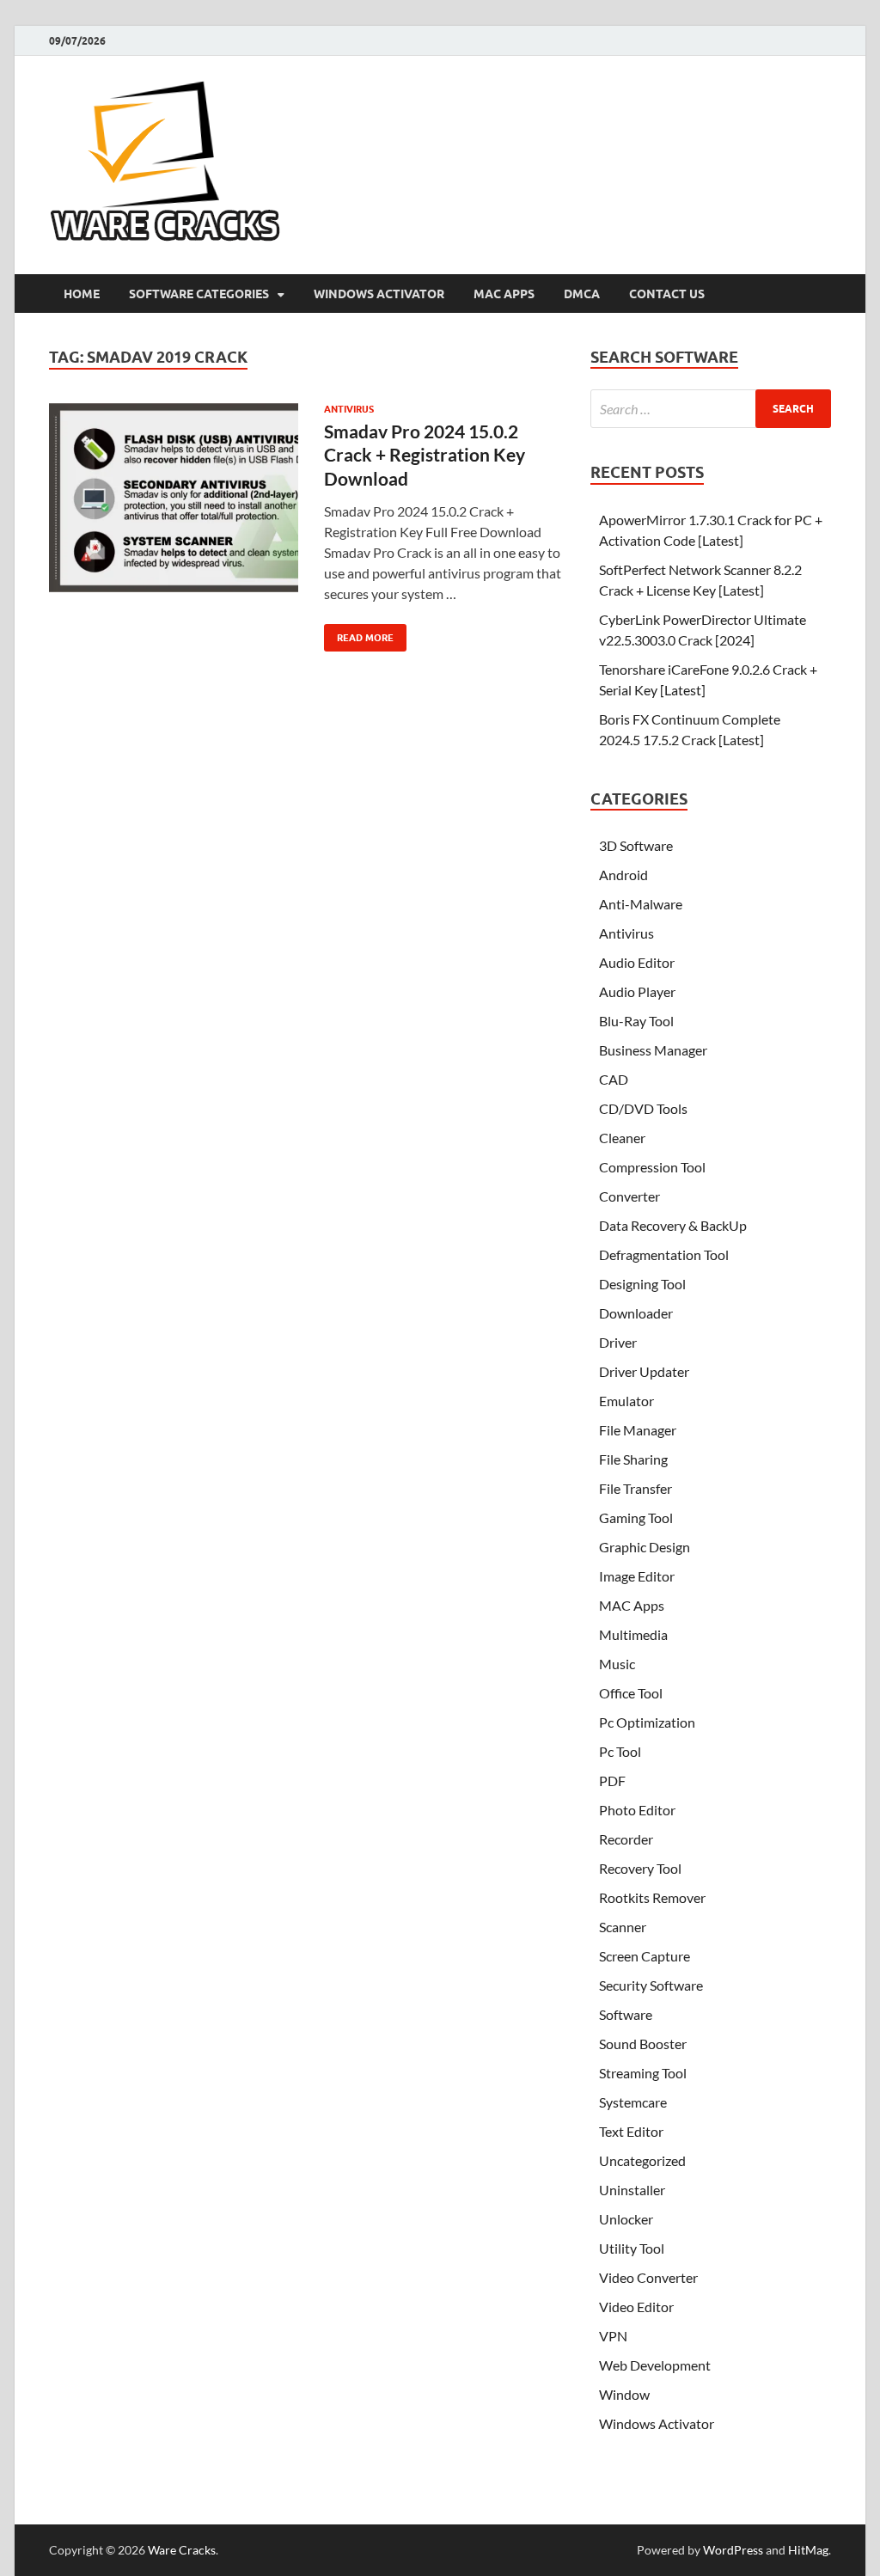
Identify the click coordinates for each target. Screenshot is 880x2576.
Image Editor (637, 1576)
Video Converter (648, 2277)
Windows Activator (379, 294)
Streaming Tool (643, 2073)
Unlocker (626, 2219)
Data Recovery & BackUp (673, 1225)
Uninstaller (632, 2190)
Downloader (636, 1313)
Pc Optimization (647, 1722)
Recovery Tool (640, 1868)
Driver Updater (644, 1371)
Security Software (651, 1985)
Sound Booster (643, 2044)
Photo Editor (637, 1810)
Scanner (623, 1927)
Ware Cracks (182, 2550)
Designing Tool (642, 1284)
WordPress (733, 2550)
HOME (82, 294)
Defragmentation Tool (664, 1254)
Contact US (667, 294)
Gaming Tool (636, 1517)
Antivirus (349, 409)
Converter (629, 1196)
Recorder (626, 1839)
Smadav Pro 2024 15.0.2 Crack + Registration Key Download (425, 455)
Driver (618, 1342)
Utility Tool (632, 2248)
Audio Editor (637, 962)
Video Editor (636, 2307)
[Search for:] (711, 409)
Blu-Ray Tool (636, 1021)
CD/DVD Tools (643, 1108)
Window (624, 2394)
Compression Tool (652, 1167)
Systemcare (633, 2102)
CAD (614, 1079)
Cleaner (622, 1138)
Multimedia (633, 1634)
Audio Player (637, 991)
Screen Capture (645, 1956)
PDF (612, 1781)
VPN (613, 2336)
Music (617, 1664)
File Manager (638, 1430)
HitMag (808, 2550)
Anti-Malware (641, 904)
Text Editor (631, 2131)
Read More (359, 634)
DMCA (582, 294)
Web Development (655, 2365)
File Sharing (633, 1459)
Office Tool (631, 1693)
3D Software (636, 845)
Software (626, 2014)
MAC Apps (504, 294)
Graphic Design (645, 1547)
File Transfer (636, 1488)
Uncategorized (642, 2160)
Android (623, 875)
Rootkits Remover (652, 1897)
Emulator (626, 1401)
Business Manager (653, 1050)
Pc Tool (620, 1751)
